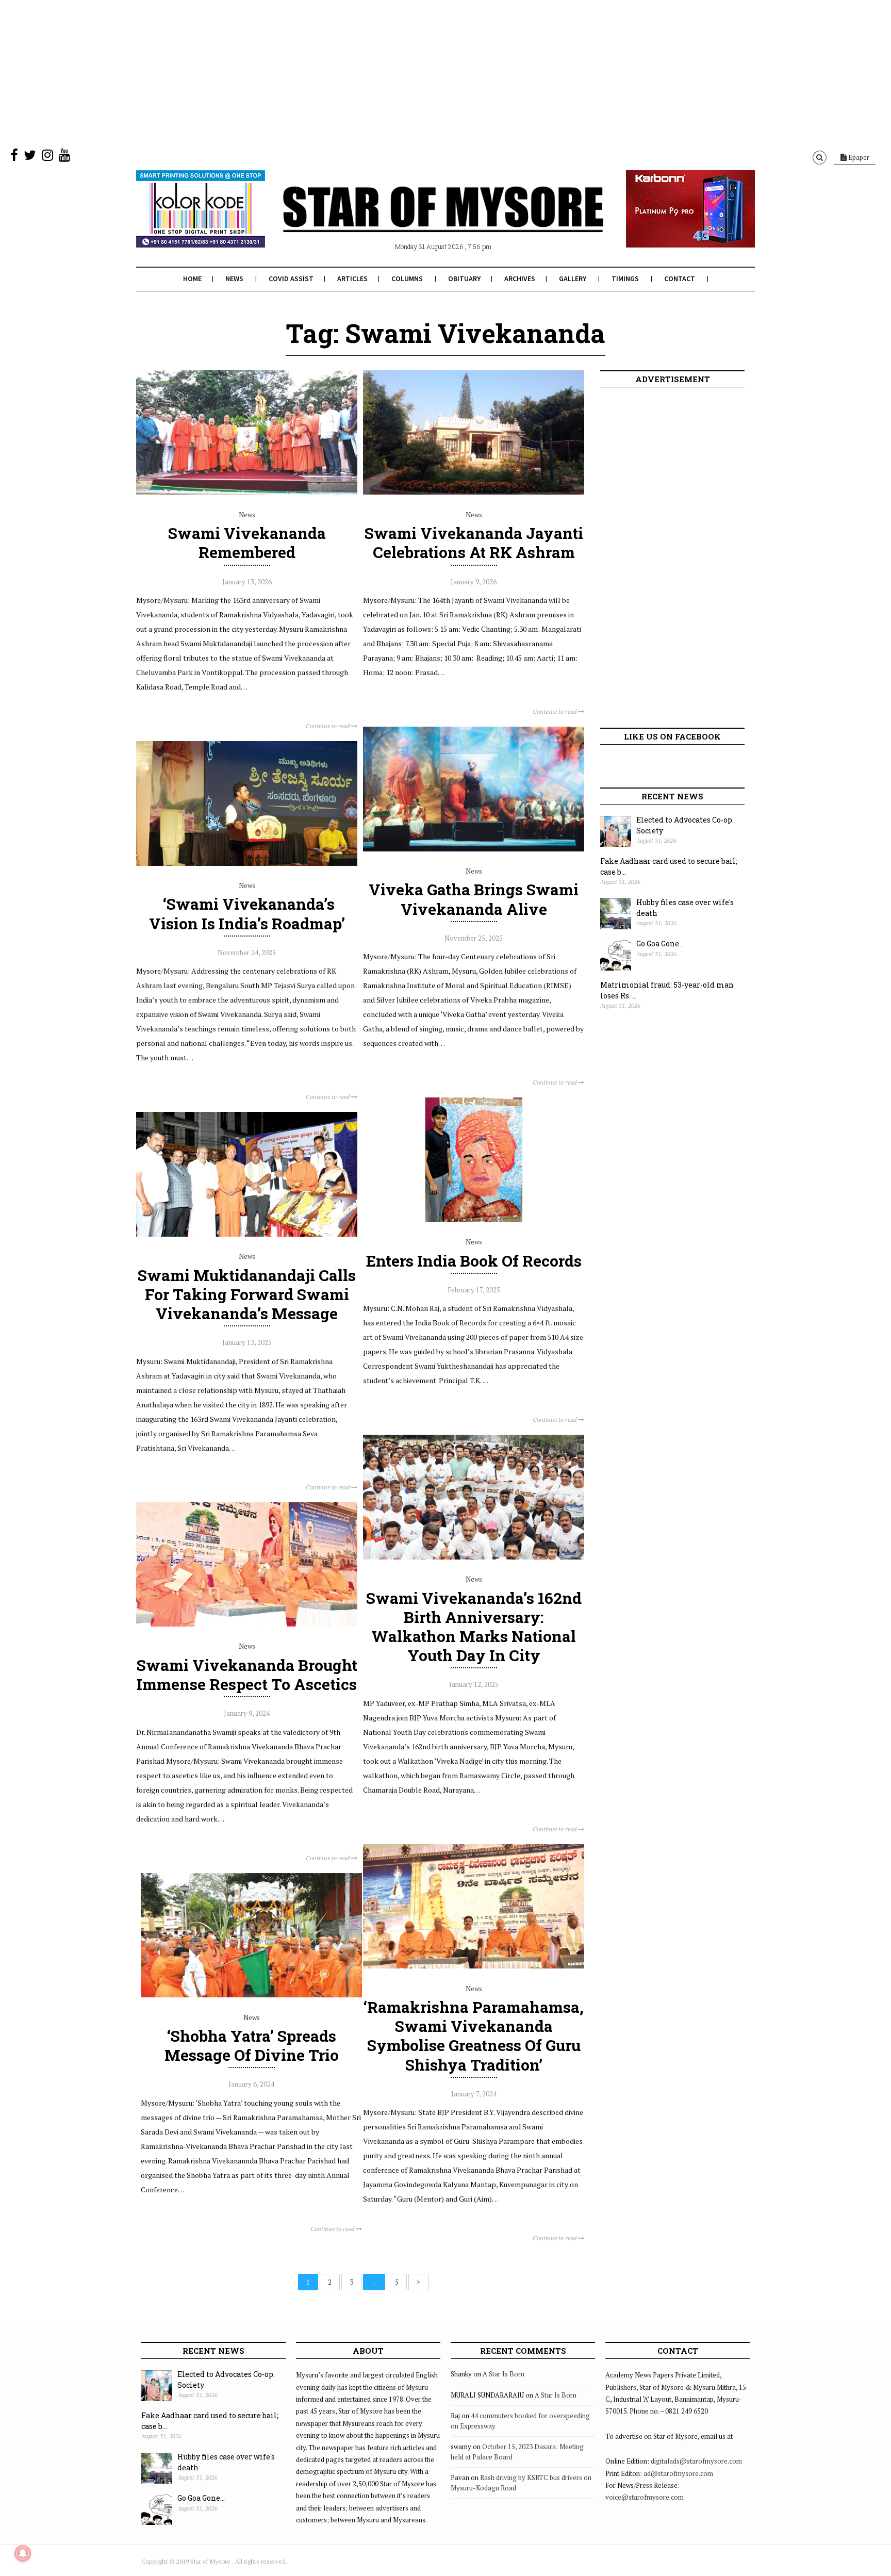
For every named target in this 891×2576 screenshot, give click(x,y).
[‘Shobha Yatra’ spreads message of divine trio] (251, 1995)
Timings (625, 278)
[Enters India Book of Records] (474, 1220)
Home (192, 278)
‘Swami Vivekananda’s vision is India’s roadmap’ (247, 913)
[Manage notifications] (23, 2553)
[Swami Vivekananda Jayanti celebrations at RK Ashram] (474, 492)
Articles (352, 278)
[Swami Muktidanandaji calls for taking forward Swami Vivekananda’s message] (247, 1234)
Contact (680, 278)
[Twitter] (30, 157)
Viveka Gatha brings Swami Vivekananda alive (474, 899)
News (234, 278)
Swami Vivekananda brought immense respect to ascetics (247, 1675)
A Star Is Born (504, 2374)
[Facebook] (14, 157)
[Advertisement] (309, 72)
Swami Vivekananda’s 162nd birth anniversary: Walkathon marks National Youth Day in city (474, 1627)
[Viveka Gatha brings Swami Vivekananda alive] (474, 849)
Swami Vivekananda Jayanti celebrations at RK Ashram (474, 543)
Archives (520, 278)
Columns (407, 278)
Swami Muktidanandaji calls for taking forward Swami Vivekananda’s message (247, 1294)
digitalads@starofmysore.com (696, 2461)
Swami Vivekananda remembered (247, 543)
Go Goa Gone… (660, 944)
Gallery (573, 278)
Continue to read (328, 726)
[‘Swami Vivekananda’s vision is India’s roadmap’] (247, 863)
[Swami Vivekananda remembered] (247, 492)
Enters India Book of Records (474, 1261)
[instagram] (47, 157)
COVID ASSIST (291, 278)
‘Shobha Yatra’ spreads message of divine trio (252, 2045)
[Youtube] (64, 157)
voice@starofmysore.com (645, 2497)
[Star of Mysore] (420, 221)
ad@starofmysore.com (678, 2473)
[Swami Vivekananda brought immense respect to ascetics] (247, 1624)
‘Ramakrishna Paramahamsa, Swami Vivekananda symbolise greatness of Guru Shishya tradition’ (474, 2036)
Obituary (464, 278)
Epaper (858, 157)
